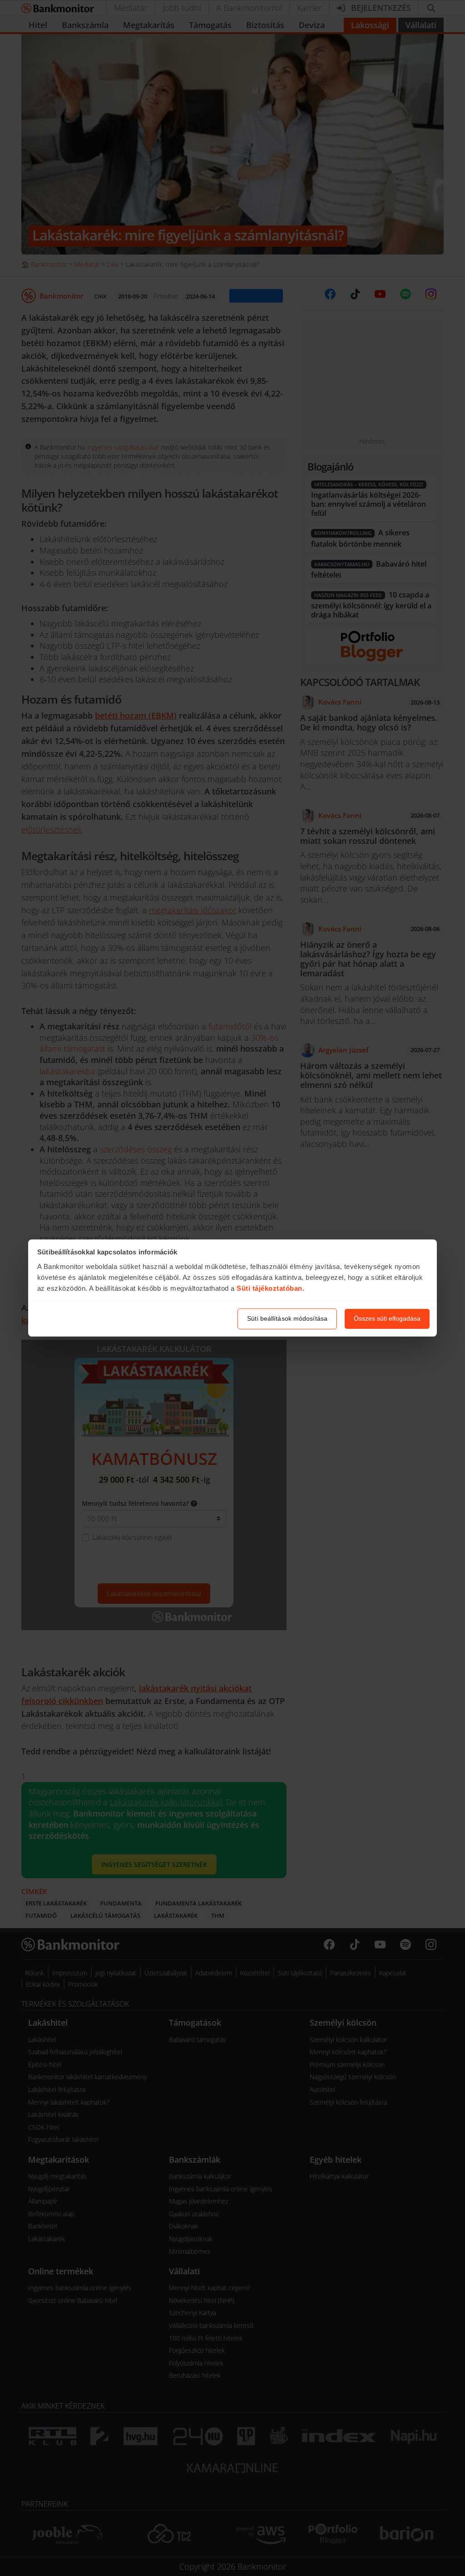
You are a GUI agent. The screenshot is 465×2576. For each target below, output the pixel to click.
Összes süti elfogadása (387, 1318)
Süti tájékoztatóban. (270, 1288)
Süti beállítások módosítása (287, 1318)
